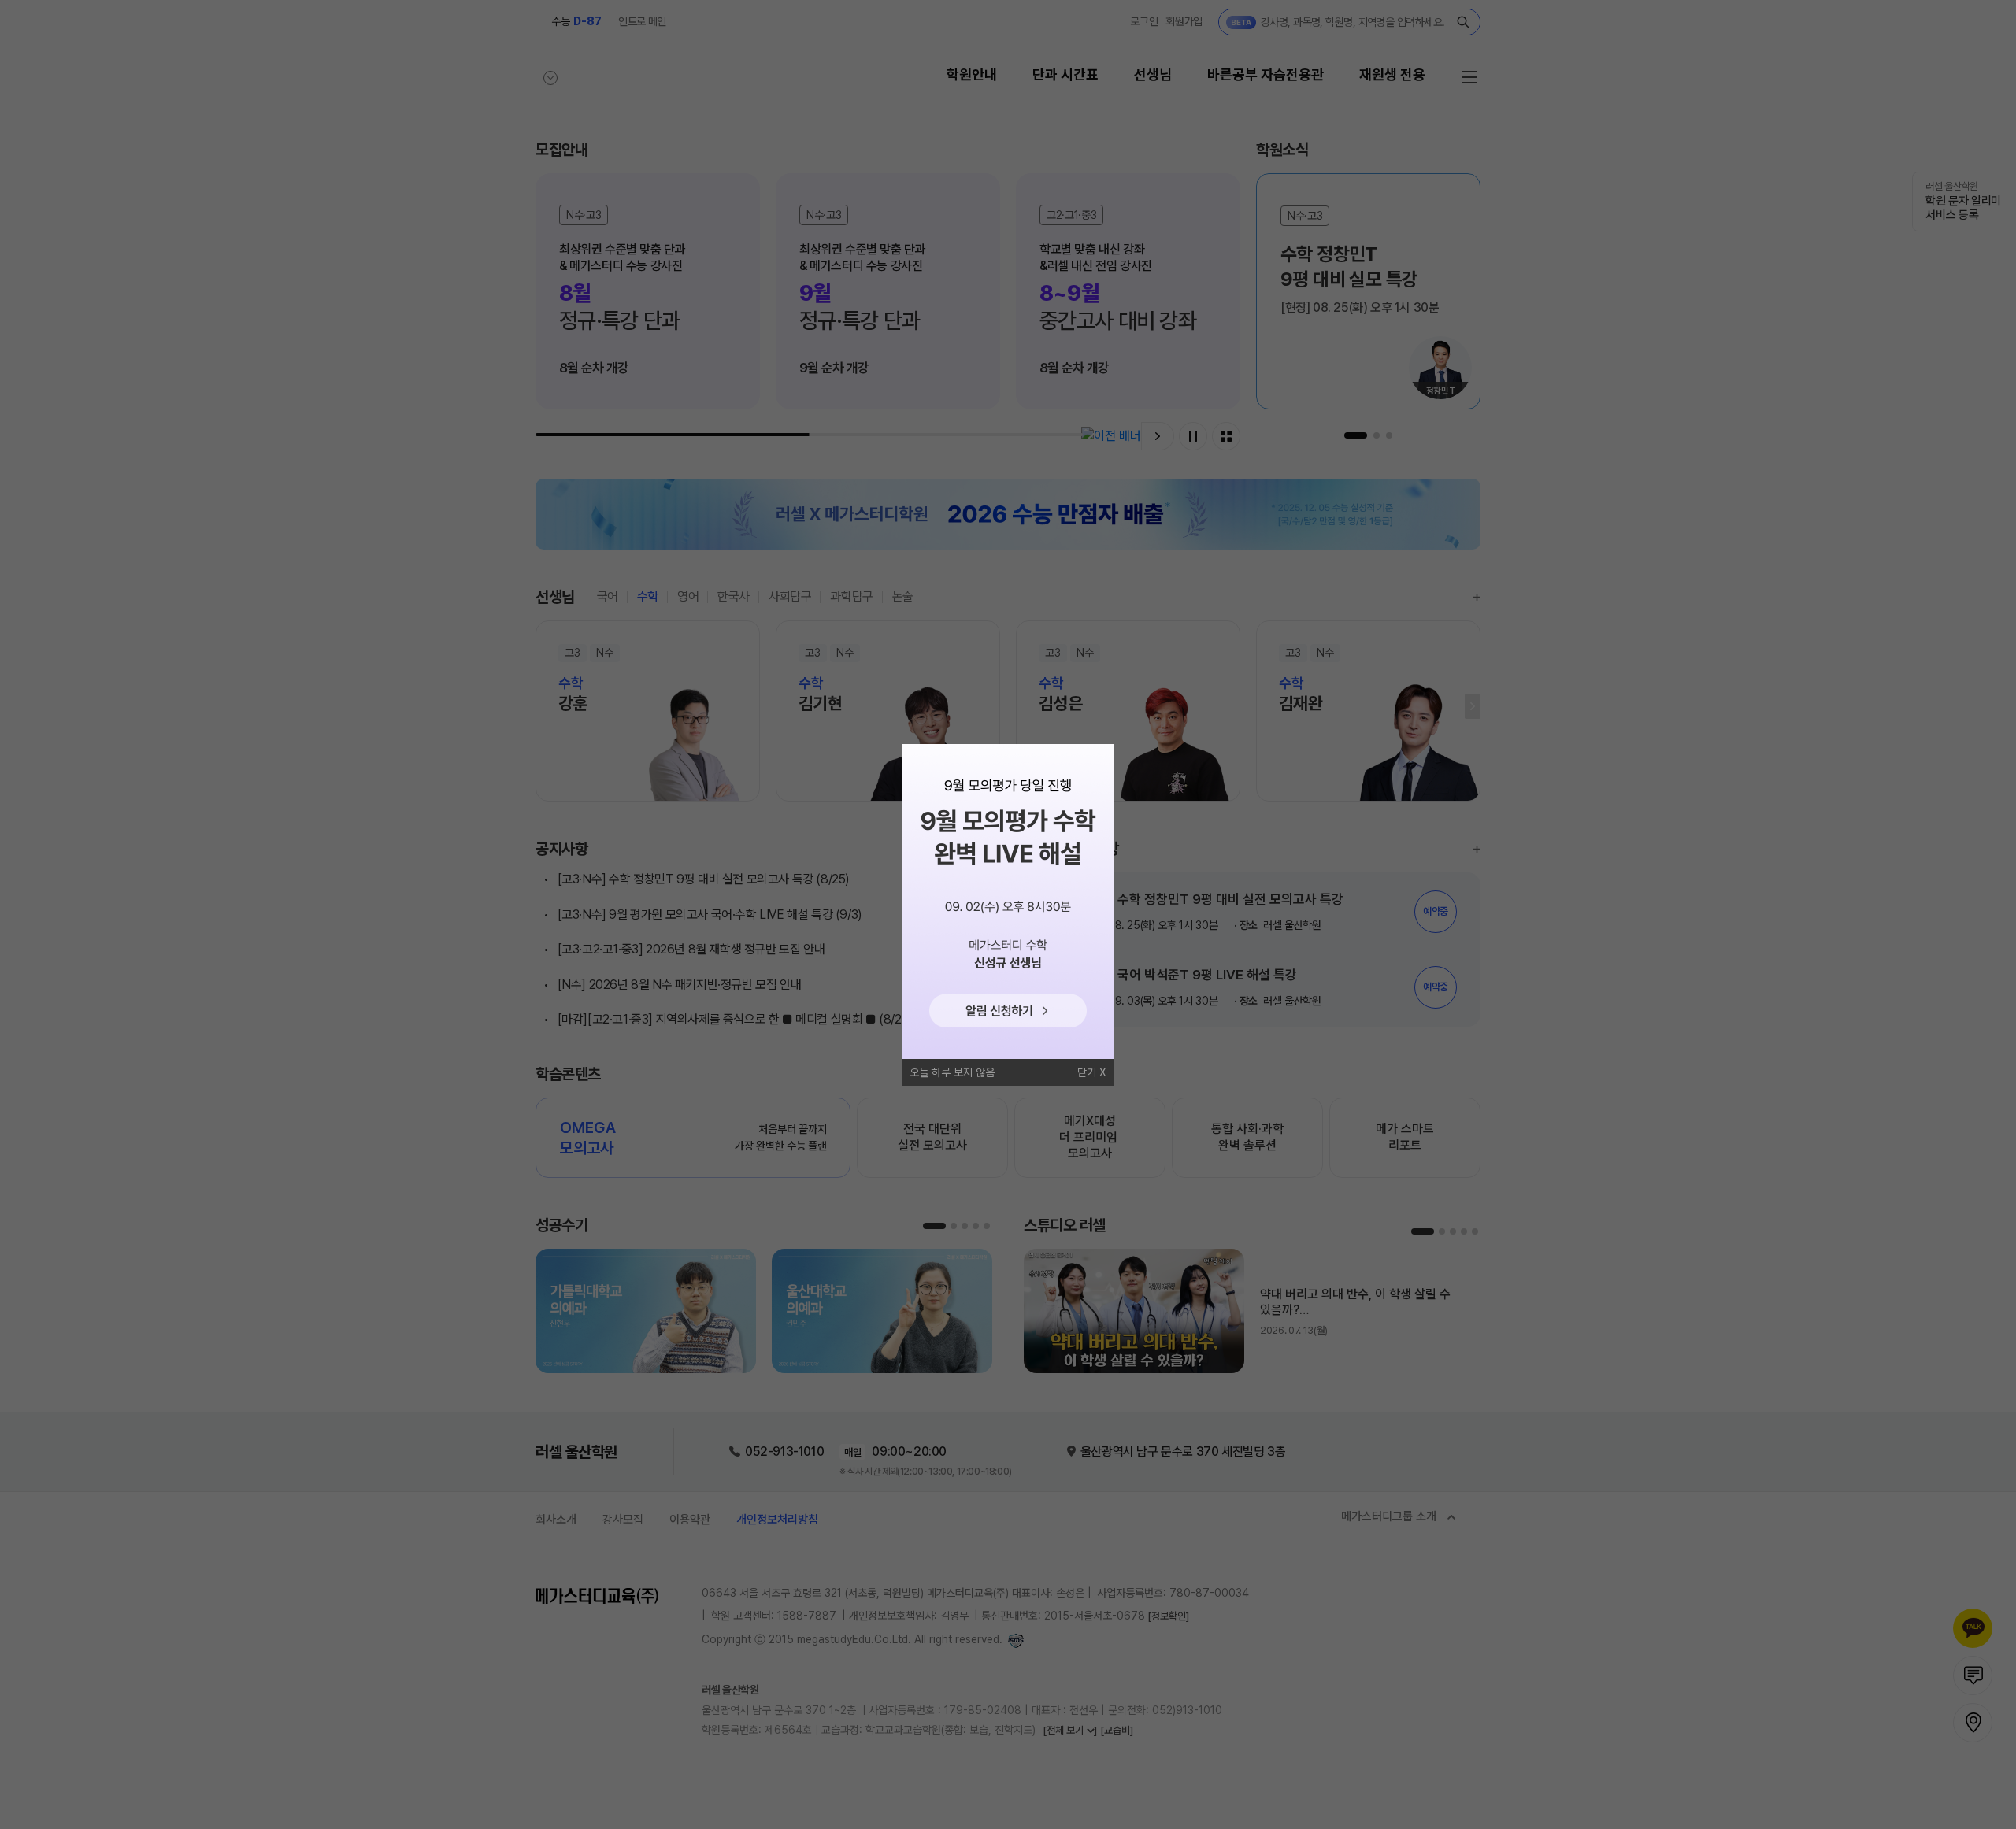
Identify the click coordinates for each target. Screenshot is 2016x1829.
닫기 (1087, 1072)
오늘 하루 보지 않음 (952, 1072)
